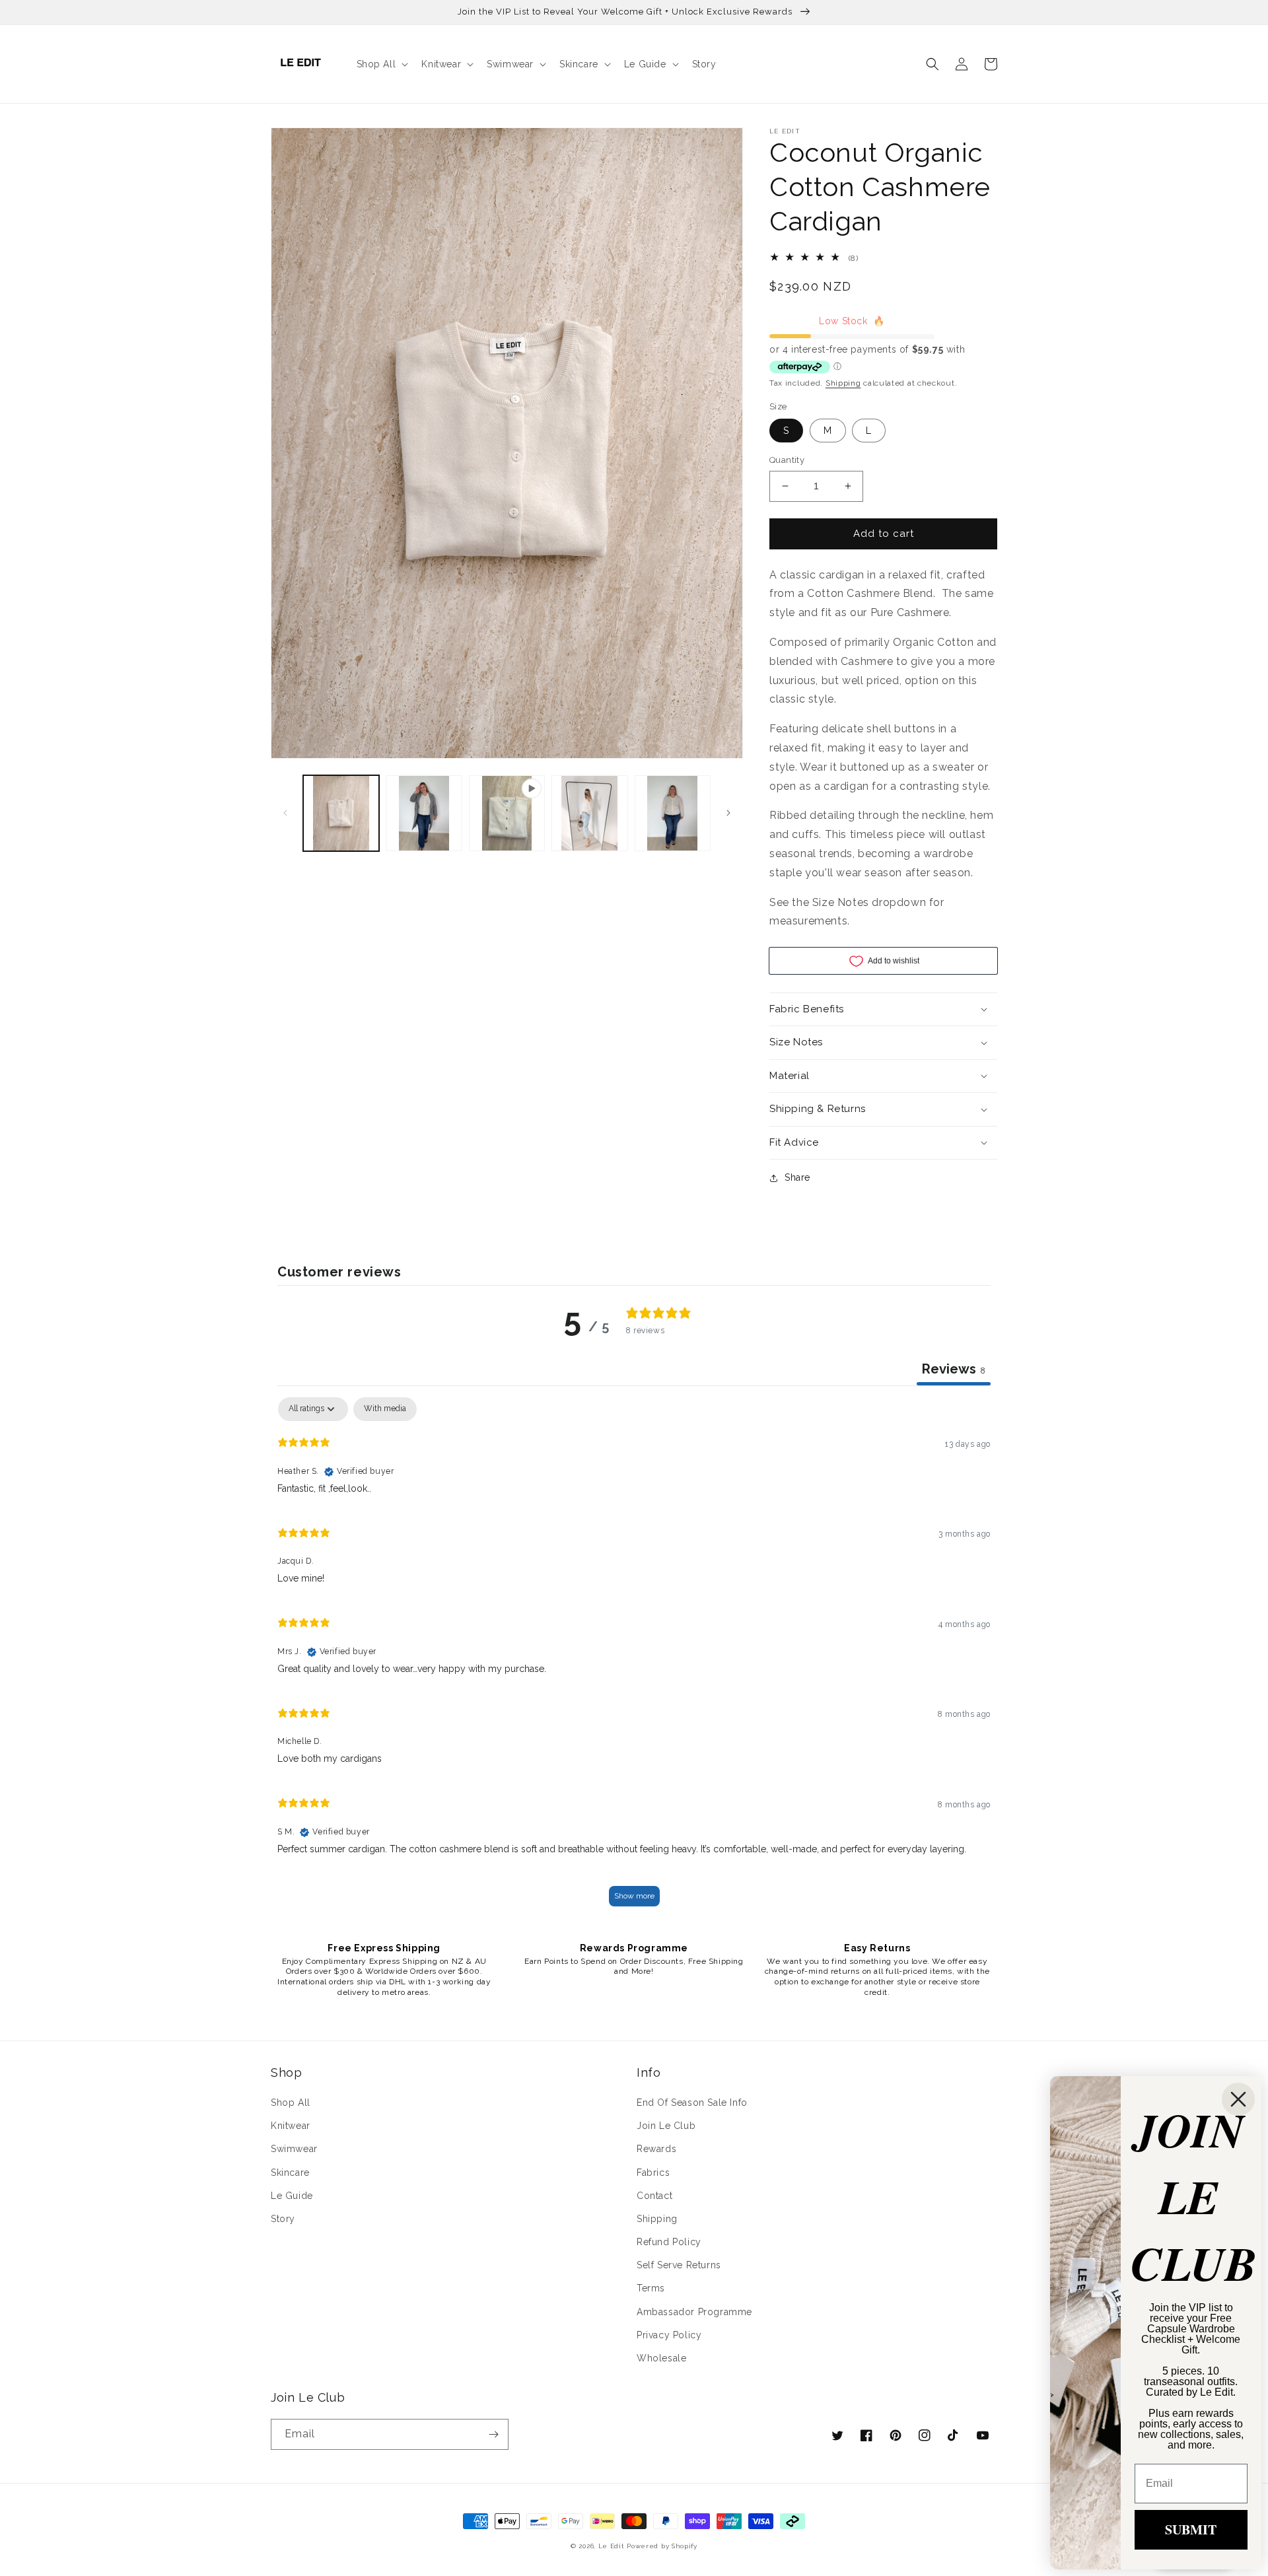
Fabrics (653, 2173)
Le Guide (292, 2196)
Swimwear (294, 2149)
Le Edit (612, 2546)
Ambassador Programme (694, 2312)
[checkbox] (385, 1409)
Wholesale (661, 2358)
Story (283, 2219)
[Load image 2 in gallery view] (424, 813)
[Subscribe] (493, 2434)
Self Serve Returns (679, 2265)
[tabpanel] (634, 1658)
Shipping (843, 383)
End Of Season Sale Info (692, 2103)
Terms (651, 2288)
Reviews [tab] (954, 1369)
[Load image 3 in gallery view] (589, 813)
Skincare (290, 2173)
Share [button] (797, 1177)
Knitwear (291, 2126)
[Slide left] (285, 813)
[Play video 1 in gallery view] (507, 813)
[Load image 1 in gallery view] (341, 813)
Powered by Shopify (662, 2546)
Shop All (291, 2103)
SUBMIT (1191, 2529)
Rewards (656, 2149)
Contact (654, 2196)
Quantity (787, 460)
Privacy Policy (669, 2335)
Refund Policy (669, 2242)
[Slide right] (728, 813)
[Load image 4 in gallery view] (673, 813)
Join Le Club (666, 2126)
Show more (634, 1896)
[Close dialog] (1238, 2099)
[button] (381, 64)
